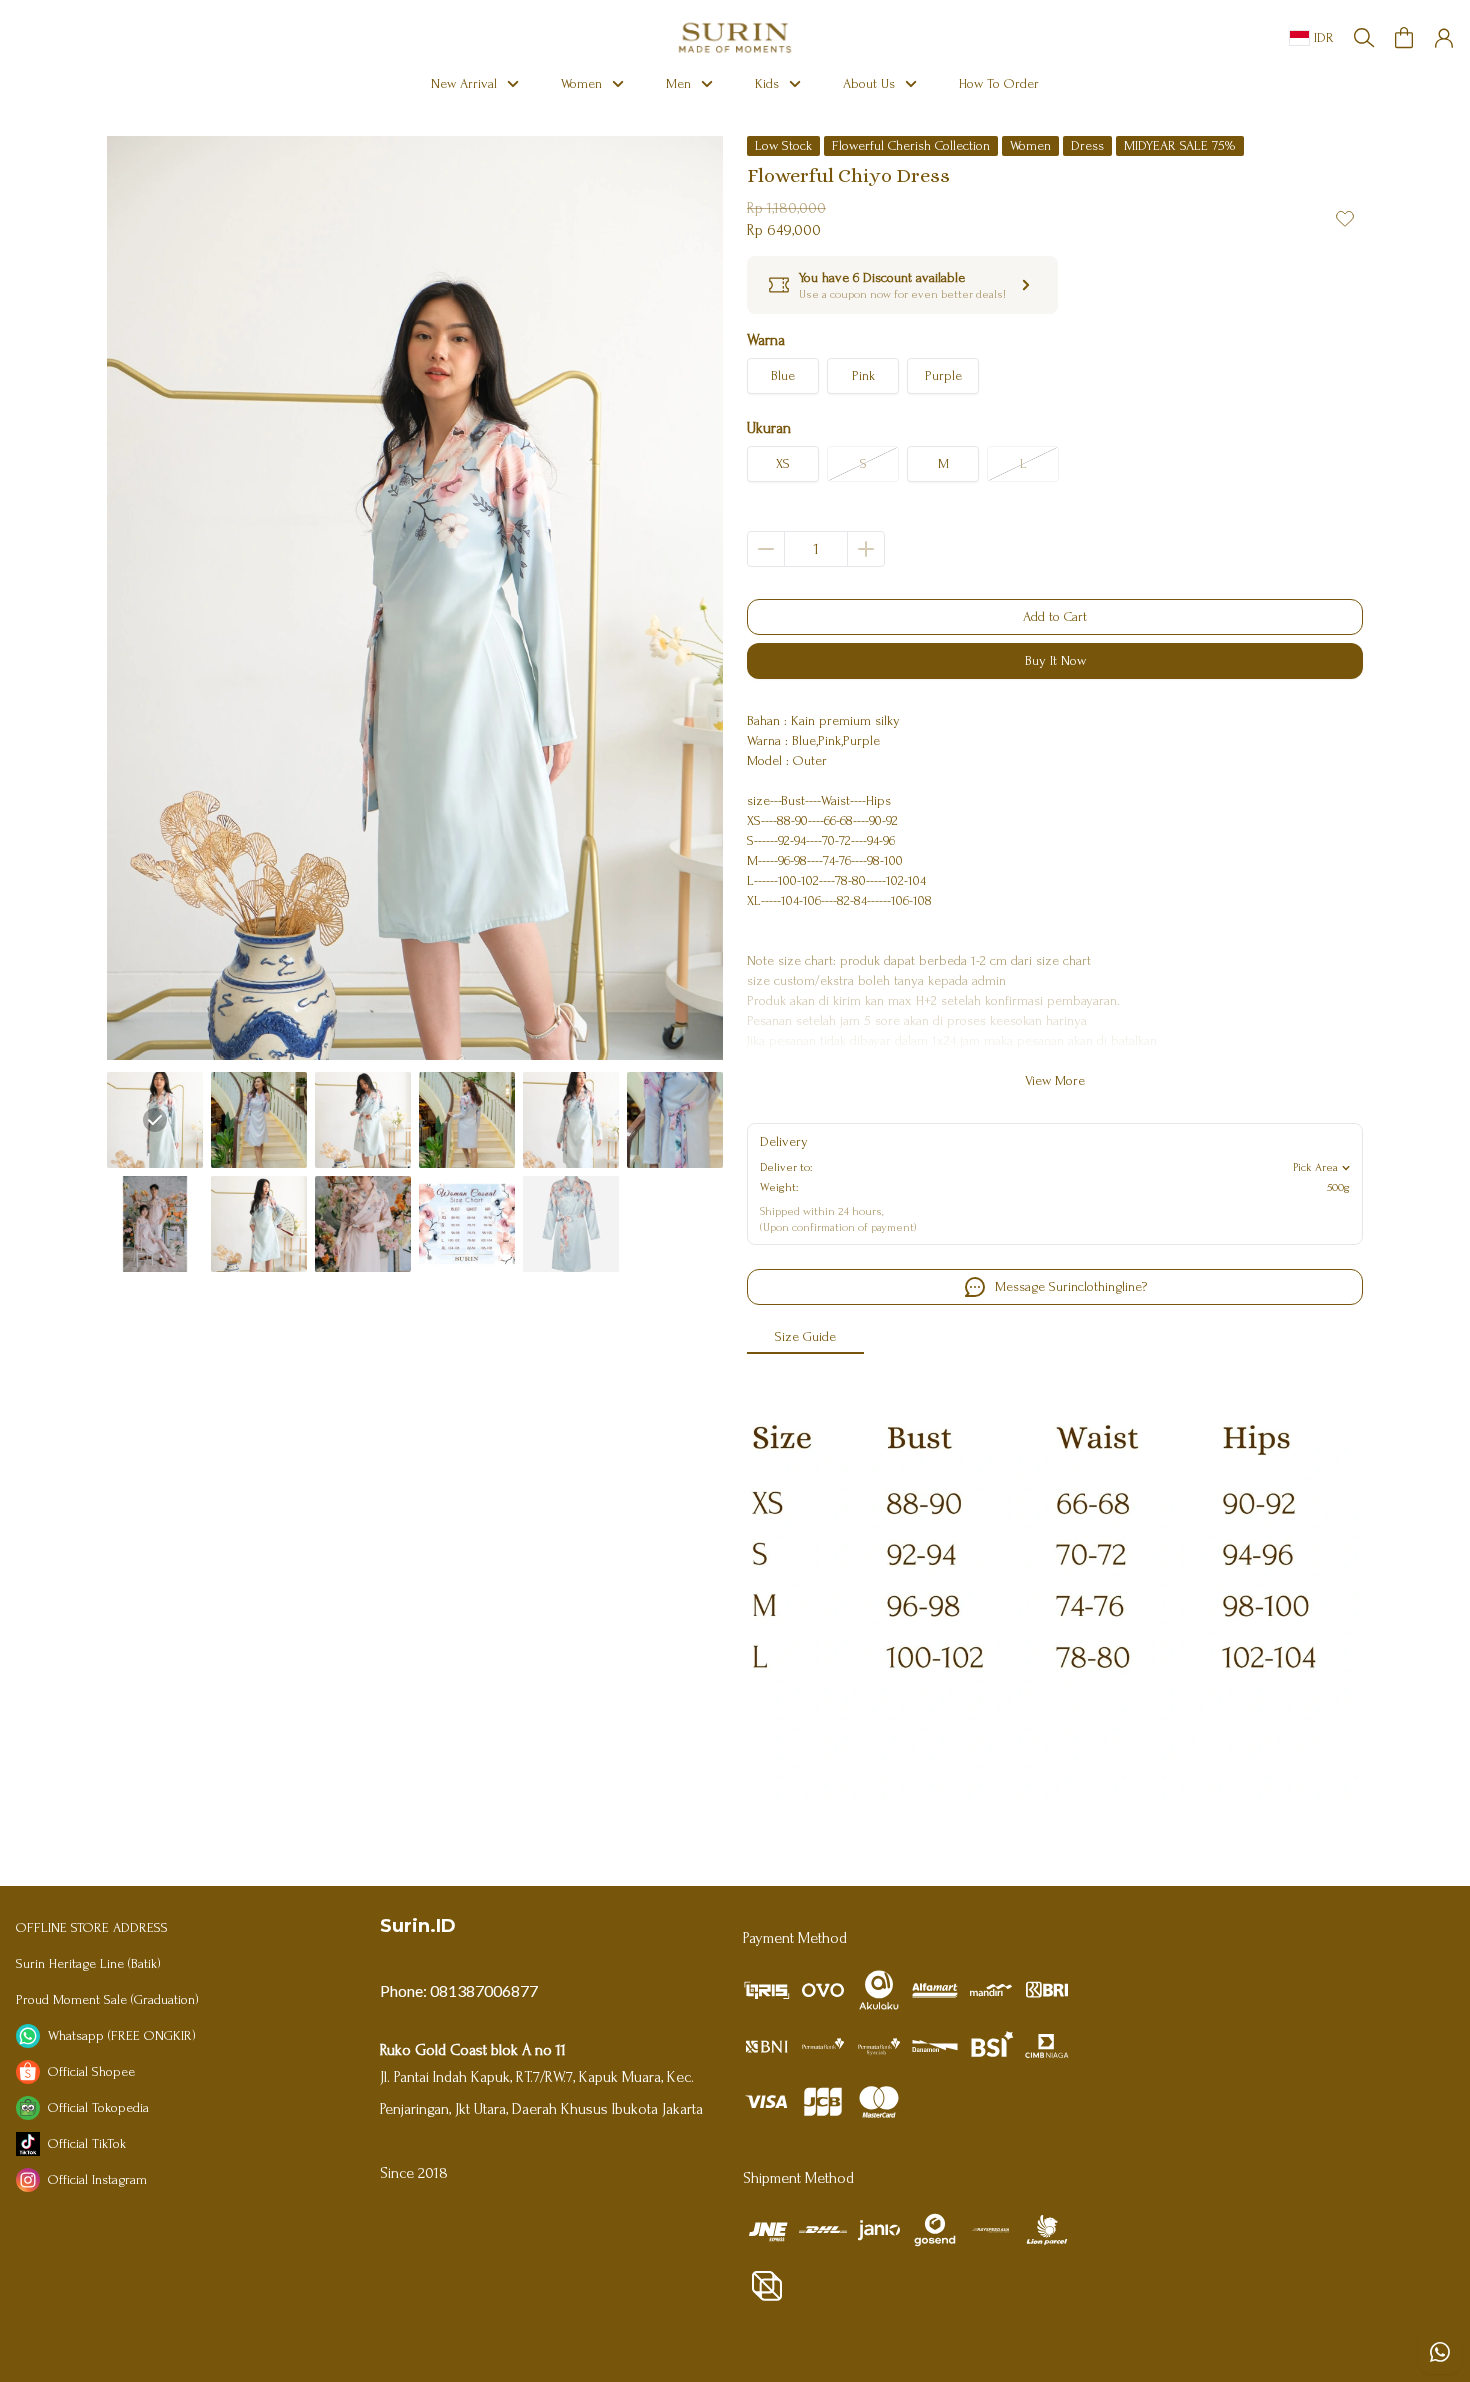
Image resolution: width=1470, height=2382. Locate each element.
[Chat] (1440, 2352)
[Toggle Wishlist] (1345, 218)
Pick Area (1315, 1167)
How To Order (999, 83)
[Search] (1364, 38)
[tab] (805, 1338)
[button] (1404, 38)
